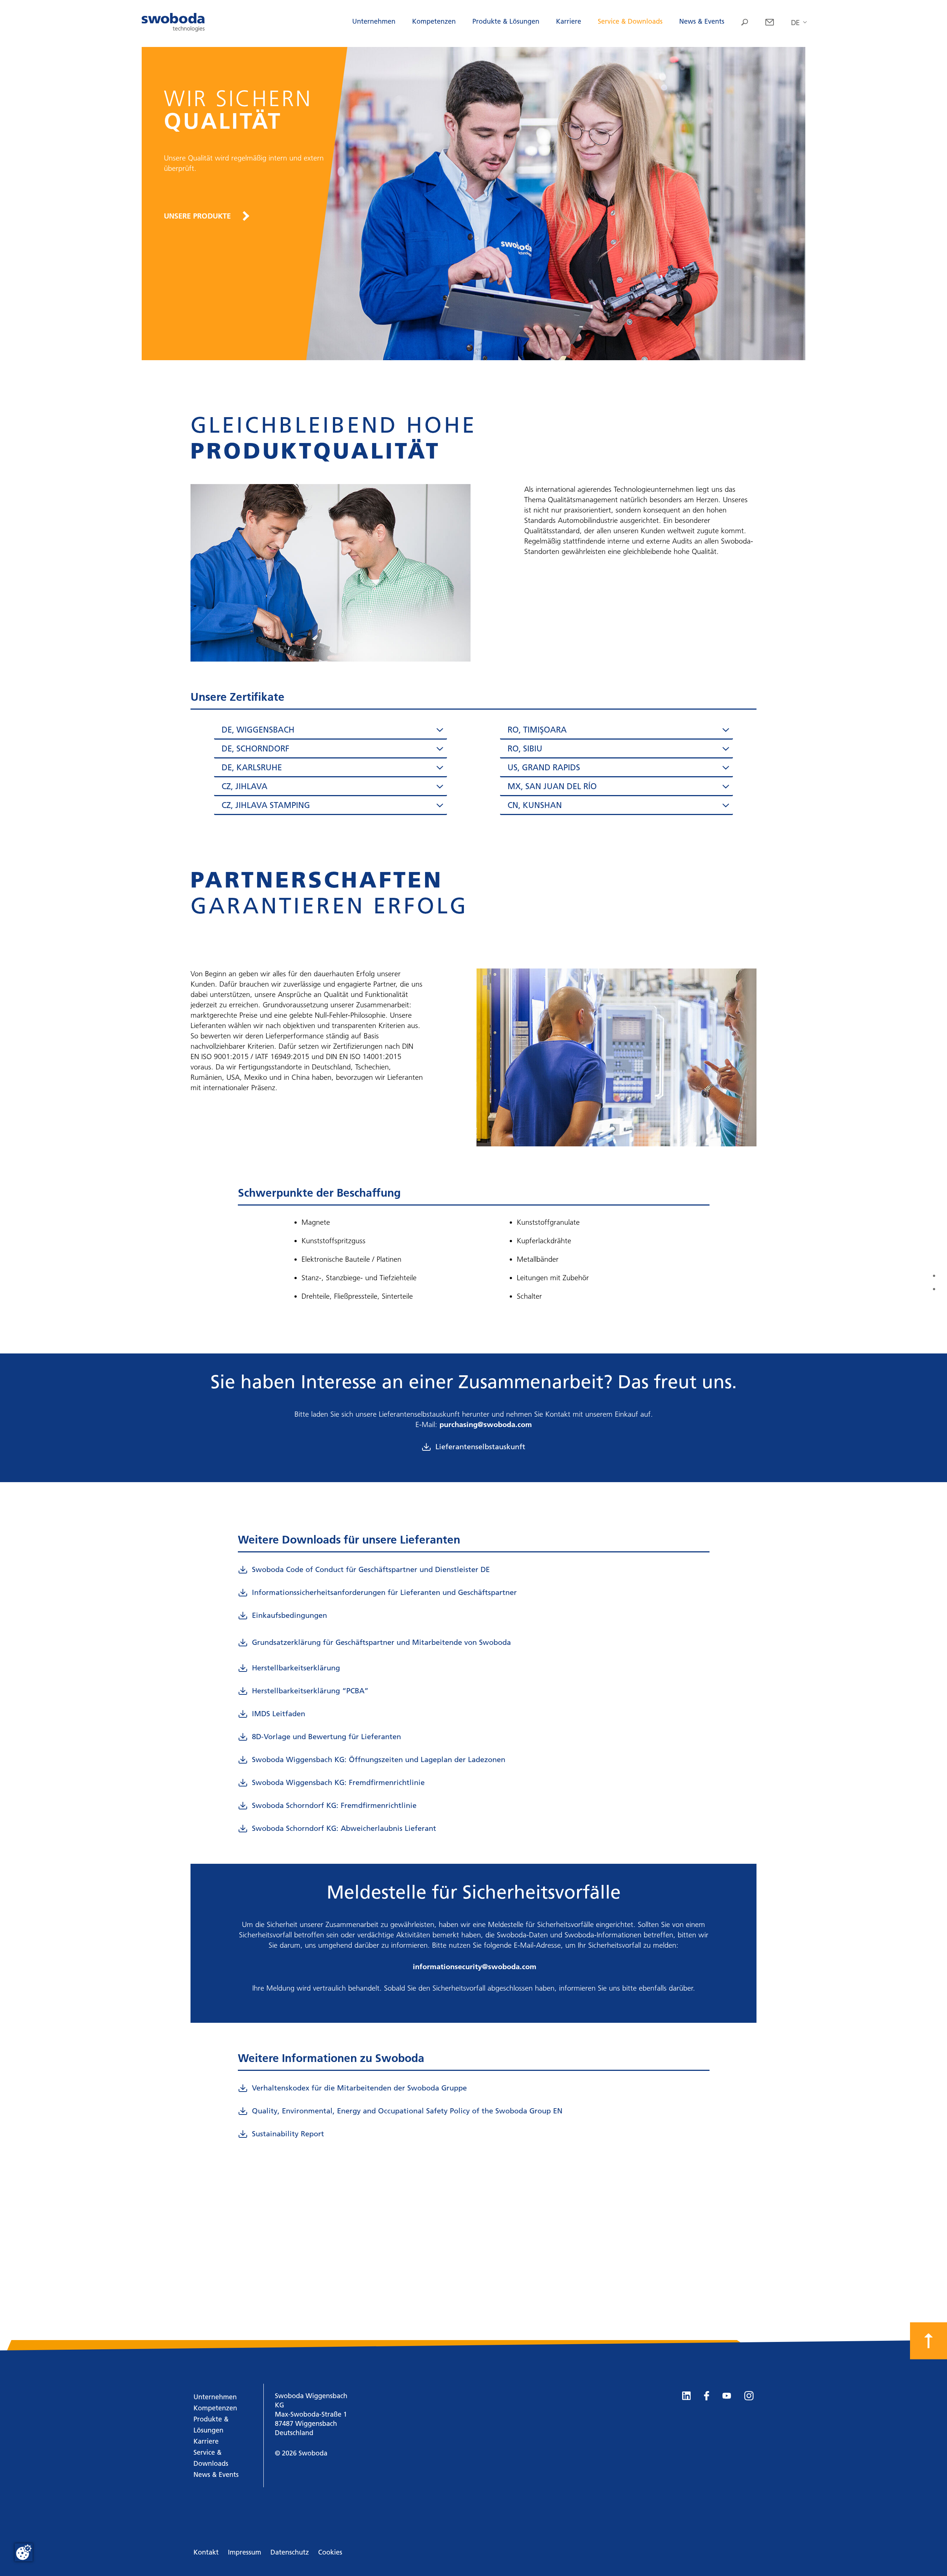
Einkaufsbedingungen (289, 1615)
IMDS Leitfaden (279, 1714)
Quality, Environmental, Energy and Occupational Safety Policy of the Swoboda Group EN (407, 2111)
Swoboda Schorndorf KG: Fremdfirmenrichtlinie (334, 1805)
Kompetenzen (434, 21)
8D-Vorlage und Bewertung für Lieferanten (326, 1737)
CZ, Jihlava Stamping (266, 805)
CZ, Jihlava (245, 786)
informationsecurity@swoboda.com (475, 1967)
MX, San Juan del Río (552, 786)
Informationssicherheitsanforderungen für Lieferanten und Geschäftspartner (384, 1592)
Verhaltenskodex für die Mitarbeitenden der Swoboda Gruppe (359, 2088)
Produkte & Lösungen (506, 21)
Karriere (569, 21)
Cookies (330, 2552)
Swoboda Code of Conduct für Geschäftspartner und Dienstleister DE (371, 1569)
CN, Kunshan (535, 805)
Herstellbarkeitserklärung (296, 1668)
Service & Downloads (630, 21)
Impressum (245, 2552)
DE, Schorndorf (255, 749)
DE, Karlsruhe (252, 768)
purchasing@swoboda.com (486, 1424)
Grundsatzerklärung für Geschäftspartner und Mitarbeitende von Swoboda (381, 1642)
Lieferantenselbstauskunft (480, 1447)
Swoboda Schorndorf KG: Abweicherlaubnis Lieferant (344, 1828)
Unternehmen (374, 21)
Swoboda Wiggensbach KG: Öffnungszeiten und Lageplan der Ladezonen (379, 1759)
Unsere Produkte (197, 216)
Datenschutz (290, 2552)
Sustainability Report (288, 2134)
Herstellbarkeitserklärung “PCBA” (310, 1691)
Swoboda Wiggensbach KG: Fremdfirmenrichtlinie (338, 1782)
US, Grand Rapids (544, 768)
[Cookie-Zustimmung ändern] (24, 2552)
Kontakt (206, 2552)
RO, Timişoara (537, 730)
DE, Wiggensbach (258, 730)
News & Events (702, 21)
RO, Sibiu (525, 749)
